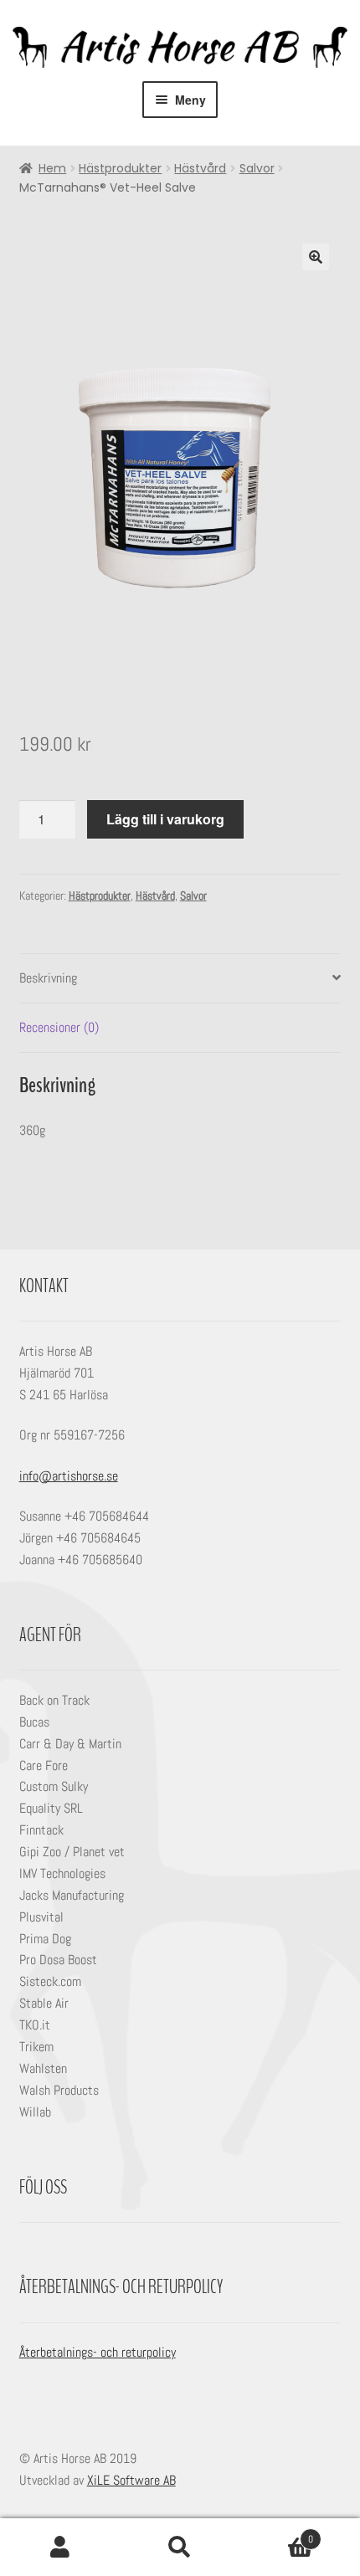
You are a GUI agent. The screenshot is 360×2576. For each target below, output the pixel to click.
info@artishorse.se (69, 1476)
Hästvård (200, 168)
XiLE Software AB (131, 2480)
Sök (180, 2548)
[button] (316, 257)
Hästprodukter (120, 168)
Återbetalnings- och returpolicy (98, 2352)
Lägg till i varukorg (165, 819)
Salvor (257, 168)
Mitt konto (60, 2548)
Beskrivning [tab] (48, 978)
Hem (52, 168)
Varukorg (277, 2533)
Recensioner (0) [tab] (59, 1027)
